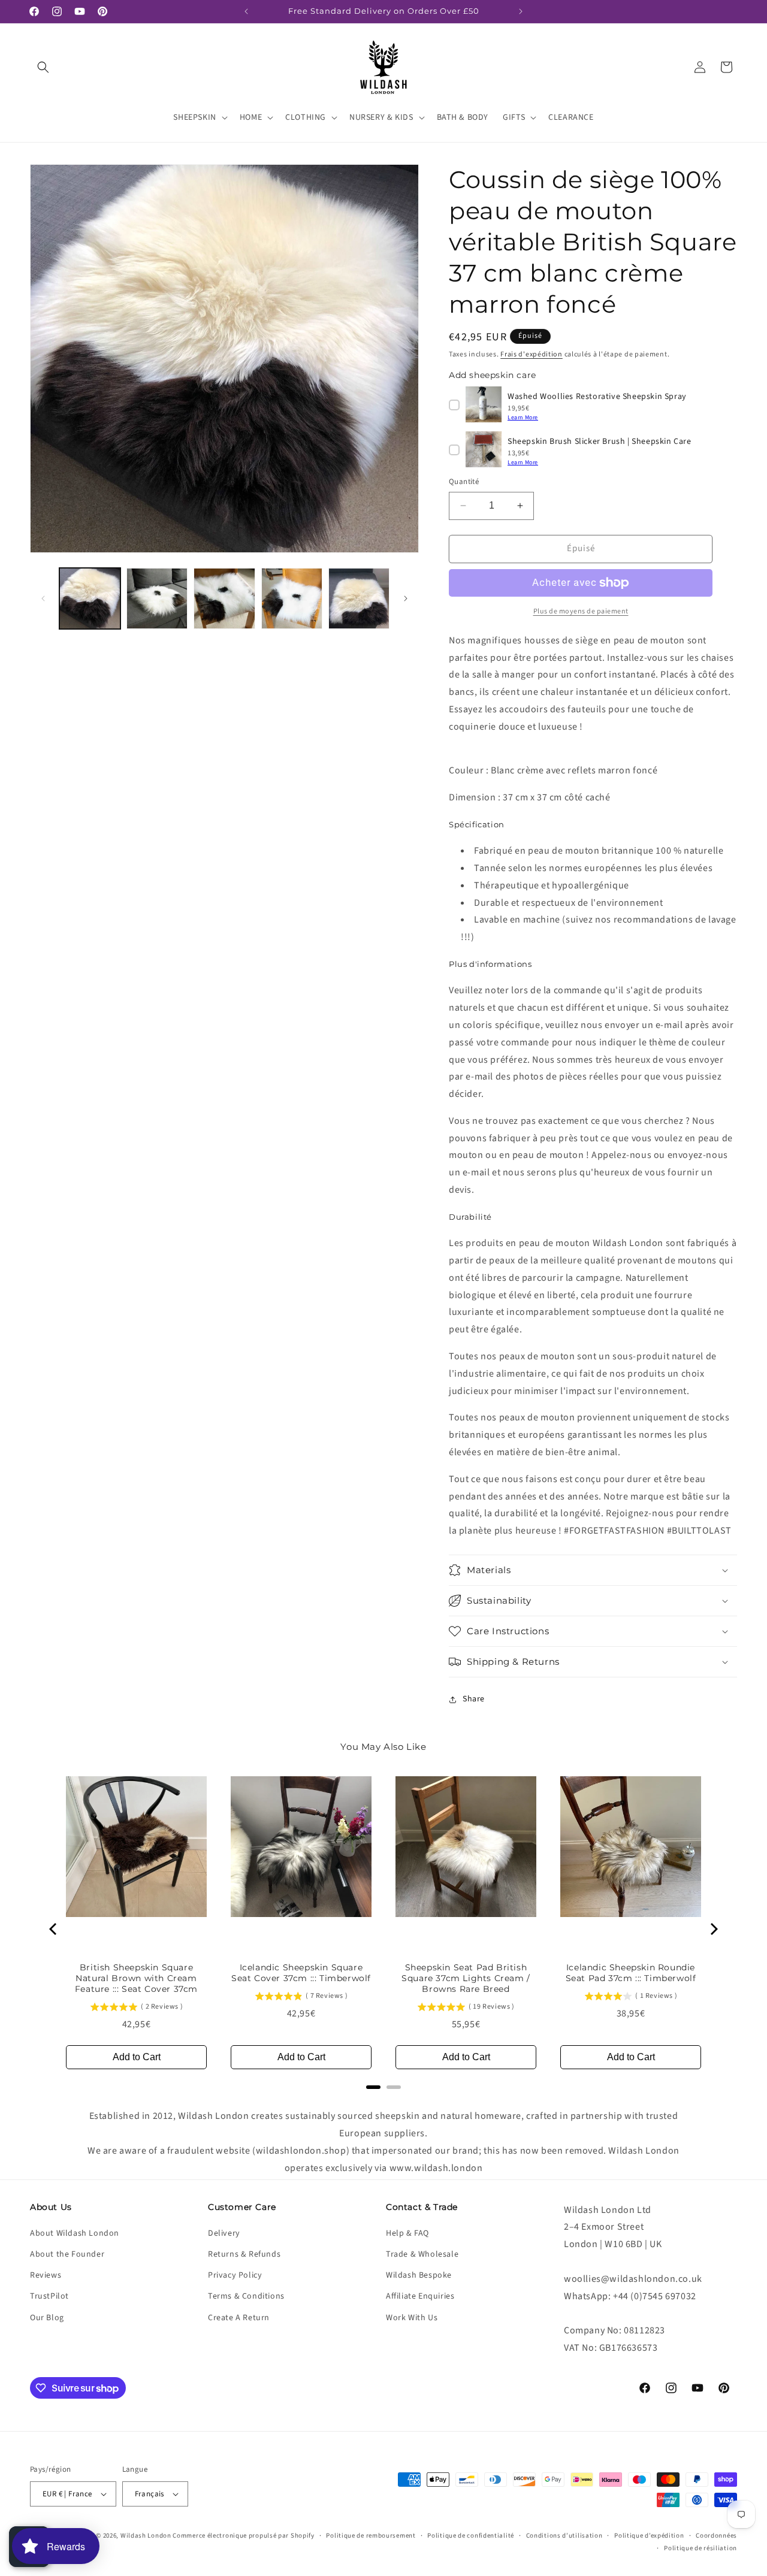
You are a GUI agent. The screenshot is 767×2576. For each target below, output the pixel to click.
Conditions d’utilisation (564, 2536)
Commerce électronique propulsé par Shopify (243, 2536)
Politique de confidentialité (471, 2536)
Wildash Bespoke (419, 2275)
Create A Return (239, 2318)
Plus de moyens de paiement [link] (581, 611)
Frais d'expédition (532, 354)
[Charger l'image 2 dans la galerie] (157, 598)
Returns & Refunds (244, 2254)
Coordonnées (716, 2536)
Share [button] (474, 1699)
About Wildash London (75, 2233)
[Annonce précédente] (246, 11)
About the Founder (67, 2254)
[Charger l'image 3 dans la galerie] (224, 598)
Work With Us (412, 2318)
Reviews (46, 2275)
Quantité (464, 482)
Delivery (224, 2233)
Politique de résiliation (700, 2548)
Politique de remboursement (371, 2536)
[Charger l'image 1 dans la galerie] (90, 598)
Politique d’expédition (649, 2536)
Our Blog (47, 2318)
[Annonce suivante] (521, 11)
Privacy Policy (235, 2275)
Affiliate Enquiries (420, 2296)
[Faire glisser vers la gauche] (43, 598)
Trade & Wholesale (422, 2254)
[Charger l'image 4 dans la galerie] (292, 598)
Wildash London (146, 2536)
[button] (43, 67)
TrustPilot (49, 2296)
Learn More (523, 418)
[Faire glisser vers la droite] (406, 598)
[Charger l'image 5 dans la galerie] (359, 598)
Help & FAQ (407, 2233)
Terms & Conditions (246, 2296)
